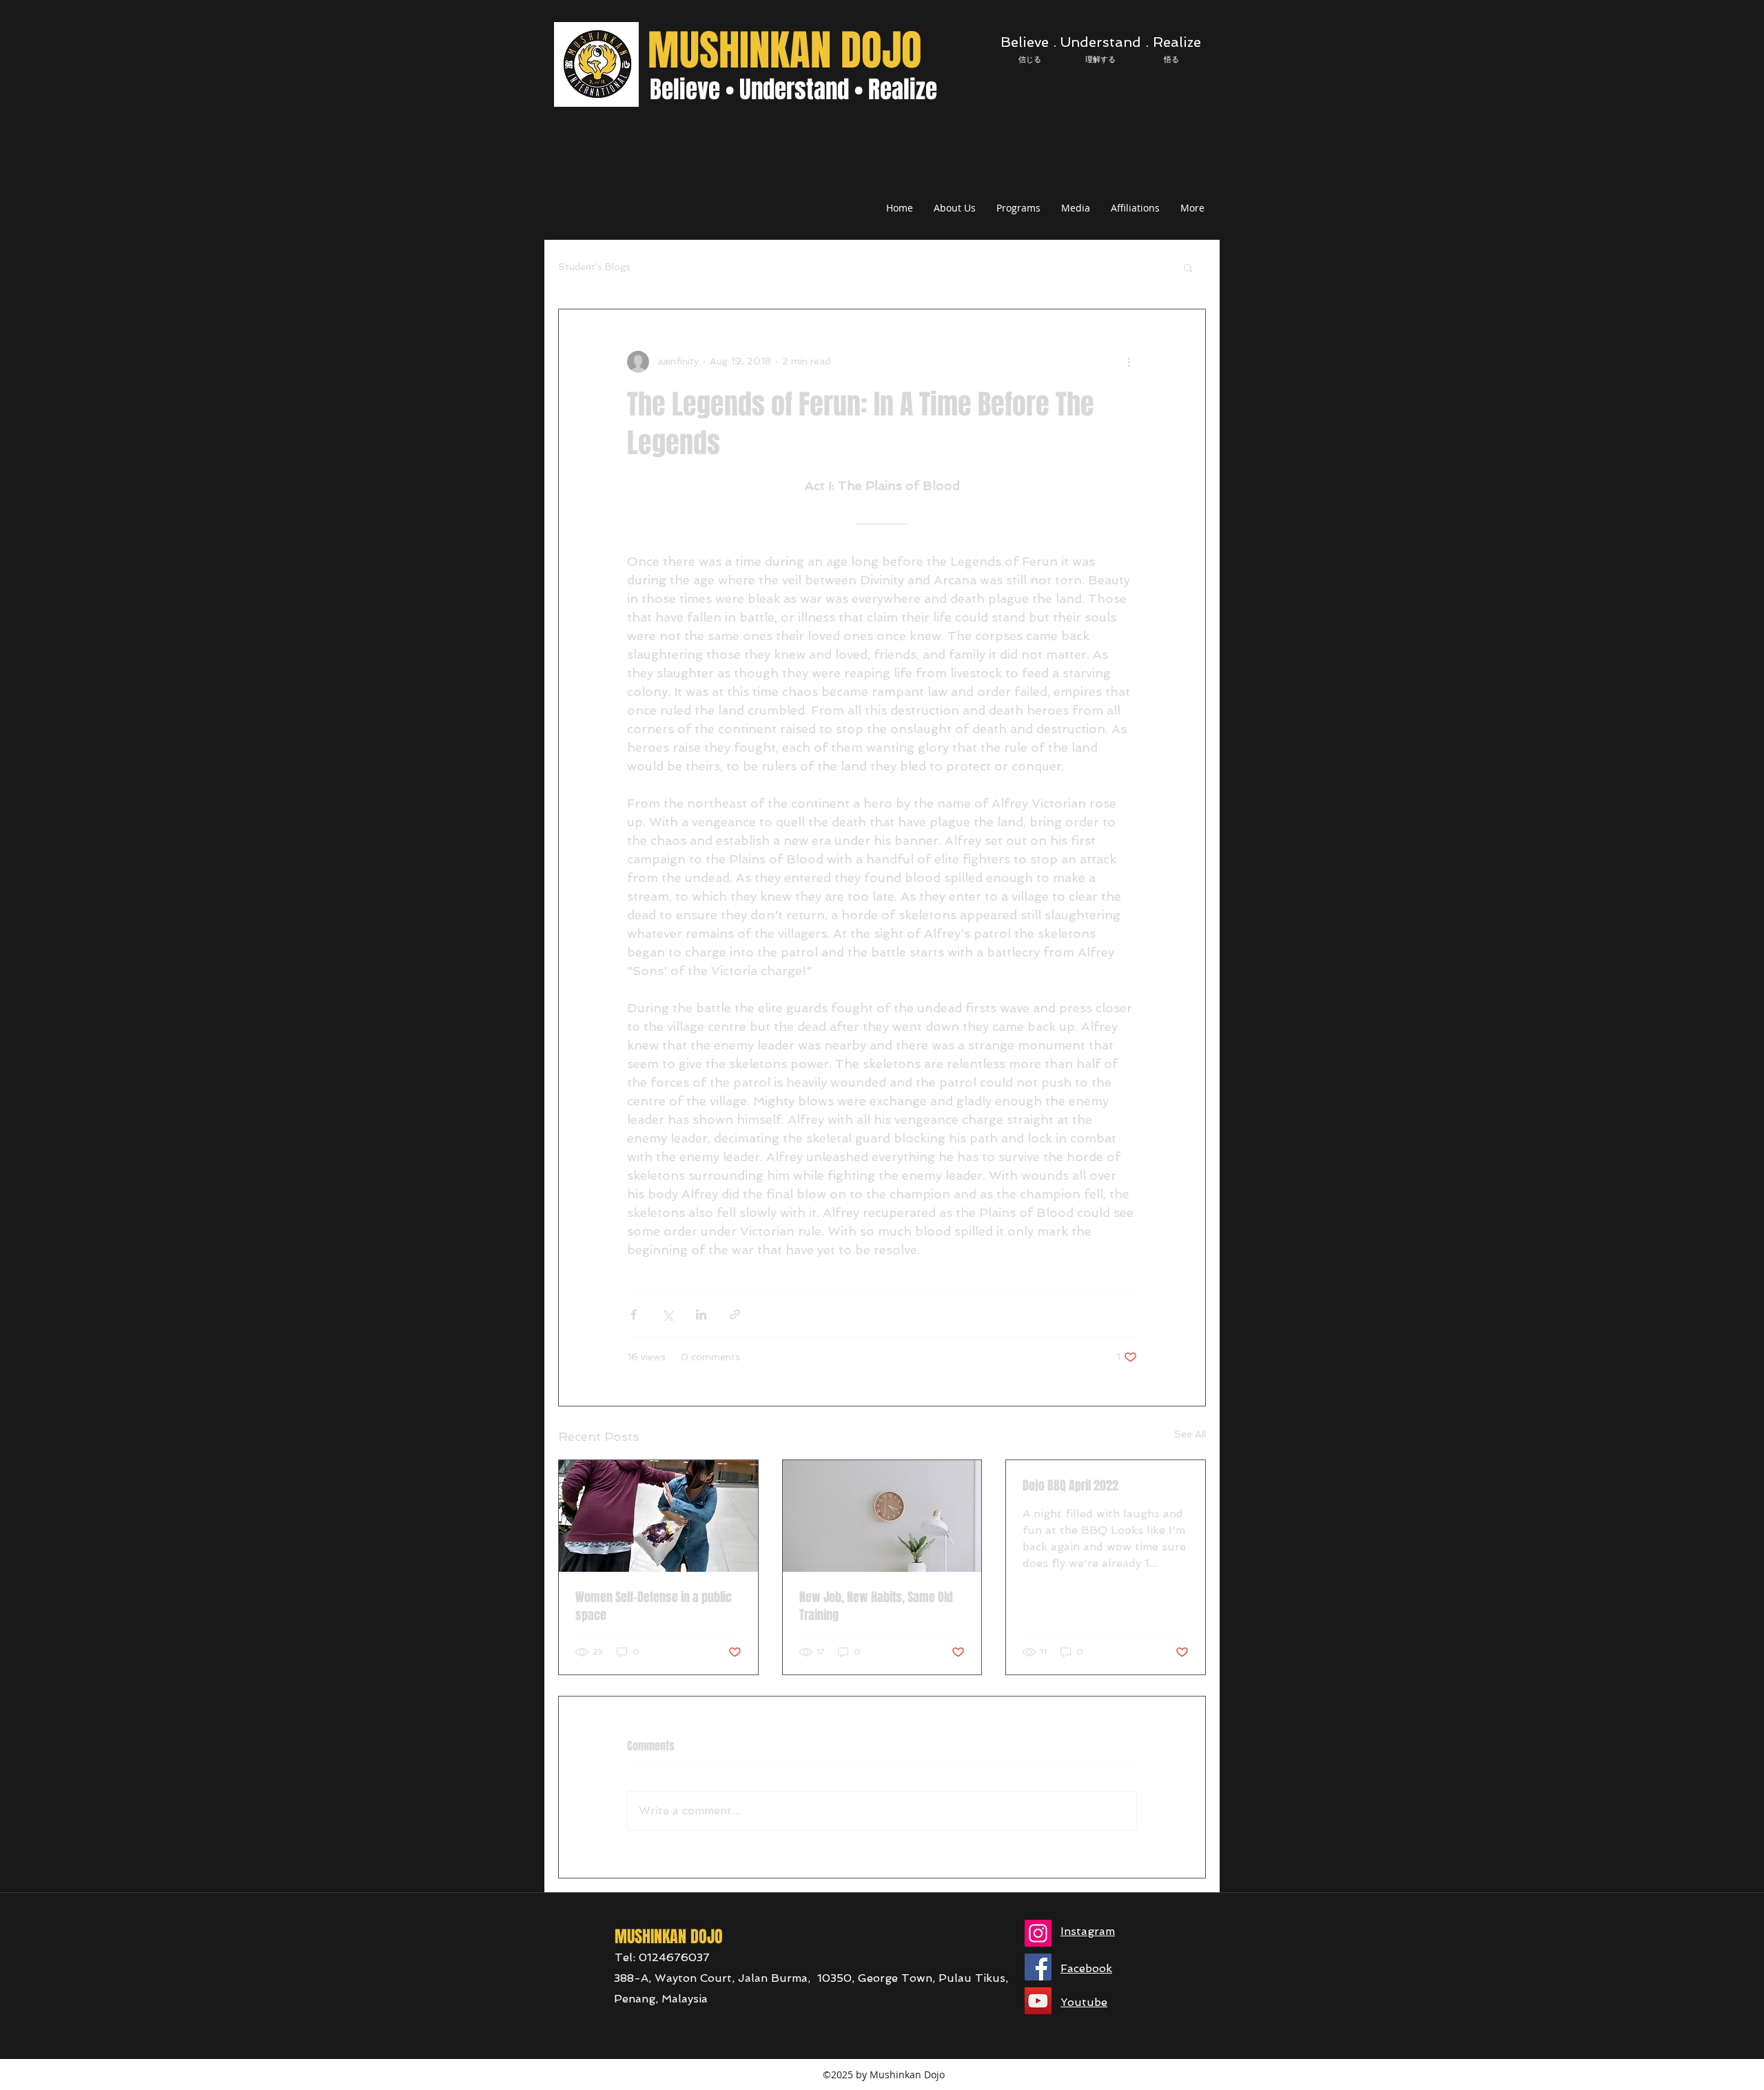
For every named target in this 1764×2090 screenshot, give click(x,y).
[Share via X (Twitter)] (667, 1314)
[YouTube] (1038, 2001)
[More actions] (1129, 362)
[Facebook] (1038, 1967)
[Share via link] (735, 1314)
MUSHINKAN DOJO (785, 51)
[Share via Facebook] (634, 1314)
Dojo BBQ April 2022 (1070, 1486)
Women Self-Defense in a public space (654, 1606)
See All (1190, 1434)
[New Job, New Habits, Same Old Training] (882, 1516)
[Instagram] (1038, 1933)
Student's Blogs (594, 267)
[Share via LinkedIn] (701, 1314)
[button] (1188, 267)
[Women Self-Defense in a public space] (658, 1516)
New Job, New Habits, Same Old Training (876, 1606)
